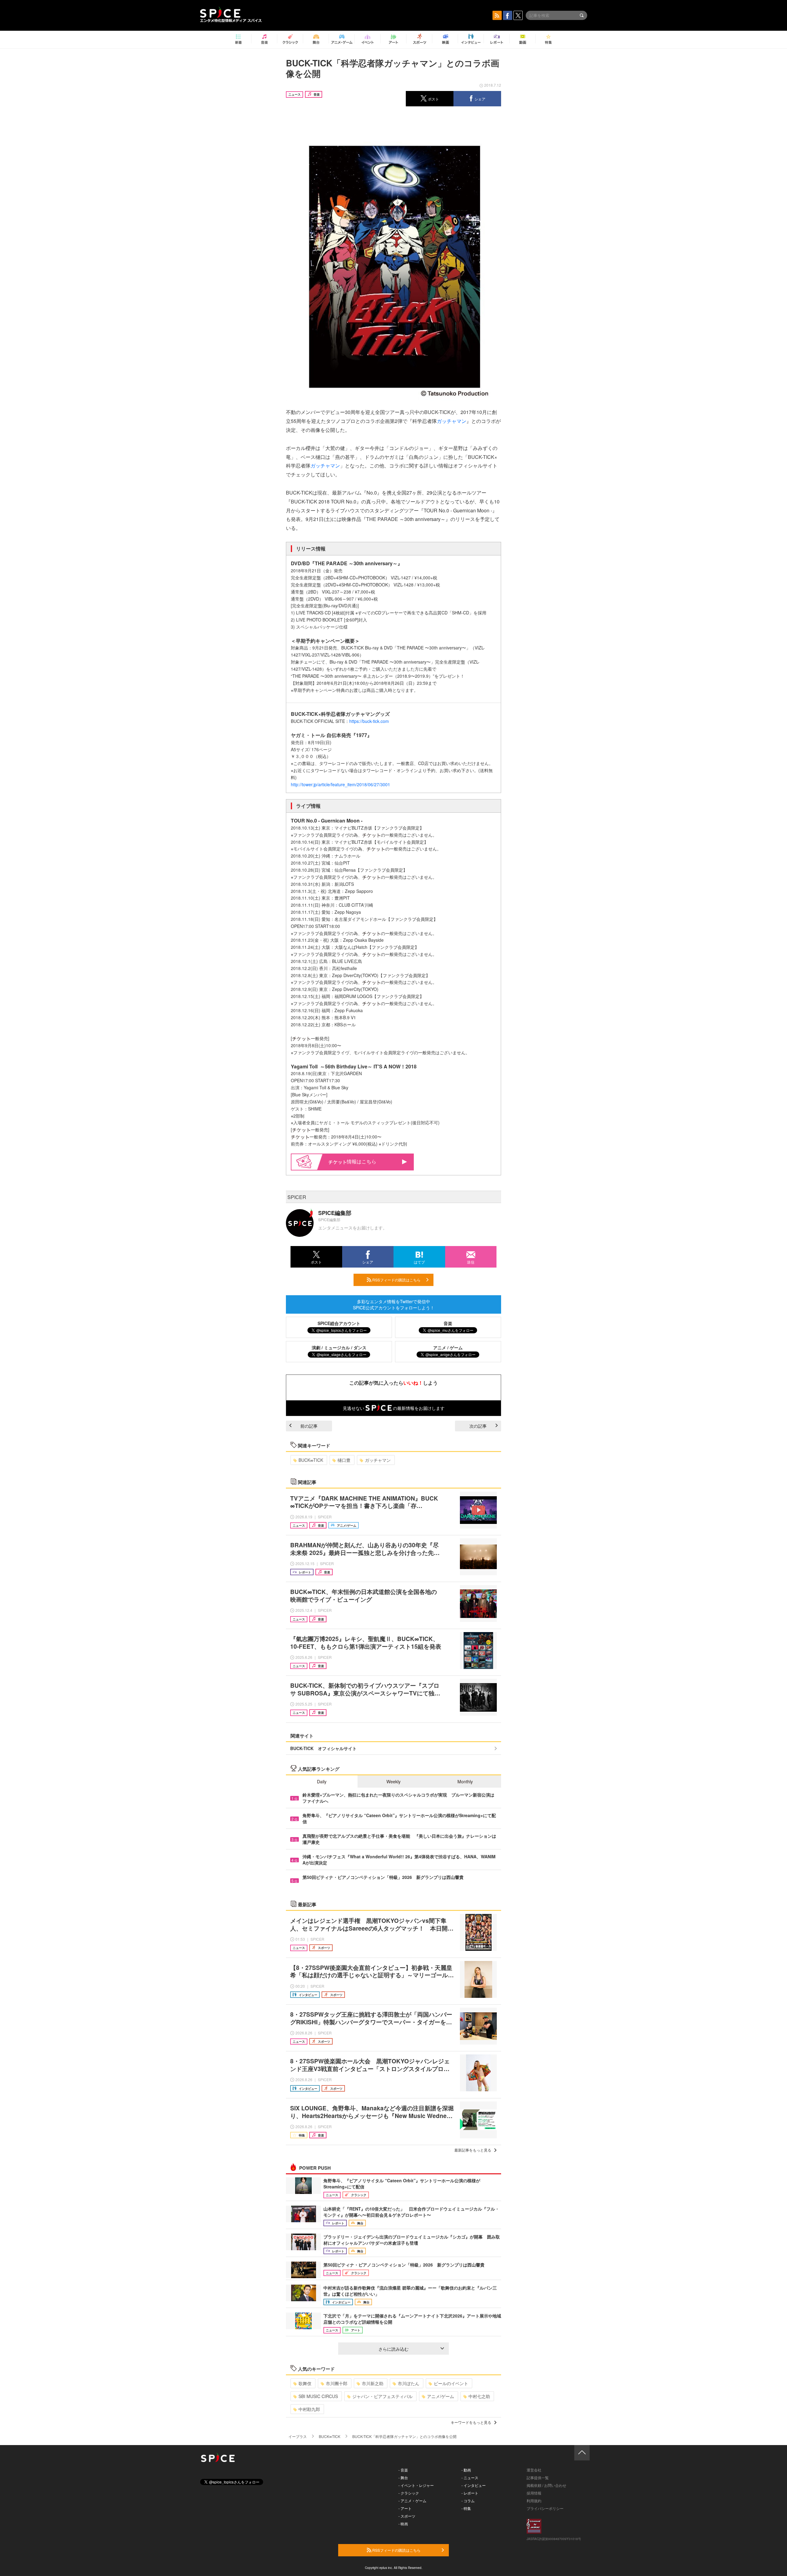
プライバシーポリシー (545, 2508)
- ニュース (470, 2477)
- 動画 (466, 2470)
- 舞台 (403, 2477)
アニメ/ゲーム (441, 2396)
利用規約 (534, 2501)
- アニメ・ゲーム (412, 2501)
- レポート (470, 2493)
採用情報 (534, 2493)
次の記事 (478, 1426)
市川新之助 (373, 2383)
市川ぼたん (409, 2383)
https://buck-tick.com (369, 721)
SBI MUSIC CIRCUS (318, 2396)
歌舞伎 (305, 2383)
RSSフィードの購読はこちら (396, 1280)
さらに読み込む (393, 2349)
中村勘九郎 (309, 2409)
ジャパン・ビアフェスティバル (382, 2396)
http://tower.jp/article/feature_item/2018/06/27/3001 (340, 784)
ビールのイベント (451, 2383)
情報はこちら (362, 1161)
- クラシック (409, 2493)
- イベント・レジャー (416, 2485)
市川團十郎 (337, 2383)
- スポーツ (407, 2516)
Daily (322, 1781)
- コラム (468, 2501)
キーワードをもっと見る (471, 2422)
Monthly (465, 1781)
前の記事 (309, 1426)
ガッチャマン (452, 421)
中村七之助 (479, 2396)
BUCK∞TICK (311, 1460)
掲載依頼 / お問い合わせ (546, 2485)
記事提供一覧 (538, 2477)
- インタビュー (474, 2485)
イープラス (298, 2436)
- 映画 (403, 2524)
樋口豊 (344, 1460)
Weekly (393, 1781)
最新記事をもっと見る (473, 2150)
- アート (405, 2508)
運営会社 (534, 2470)
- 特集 (466, 2508)
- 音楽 (403, 2470)
